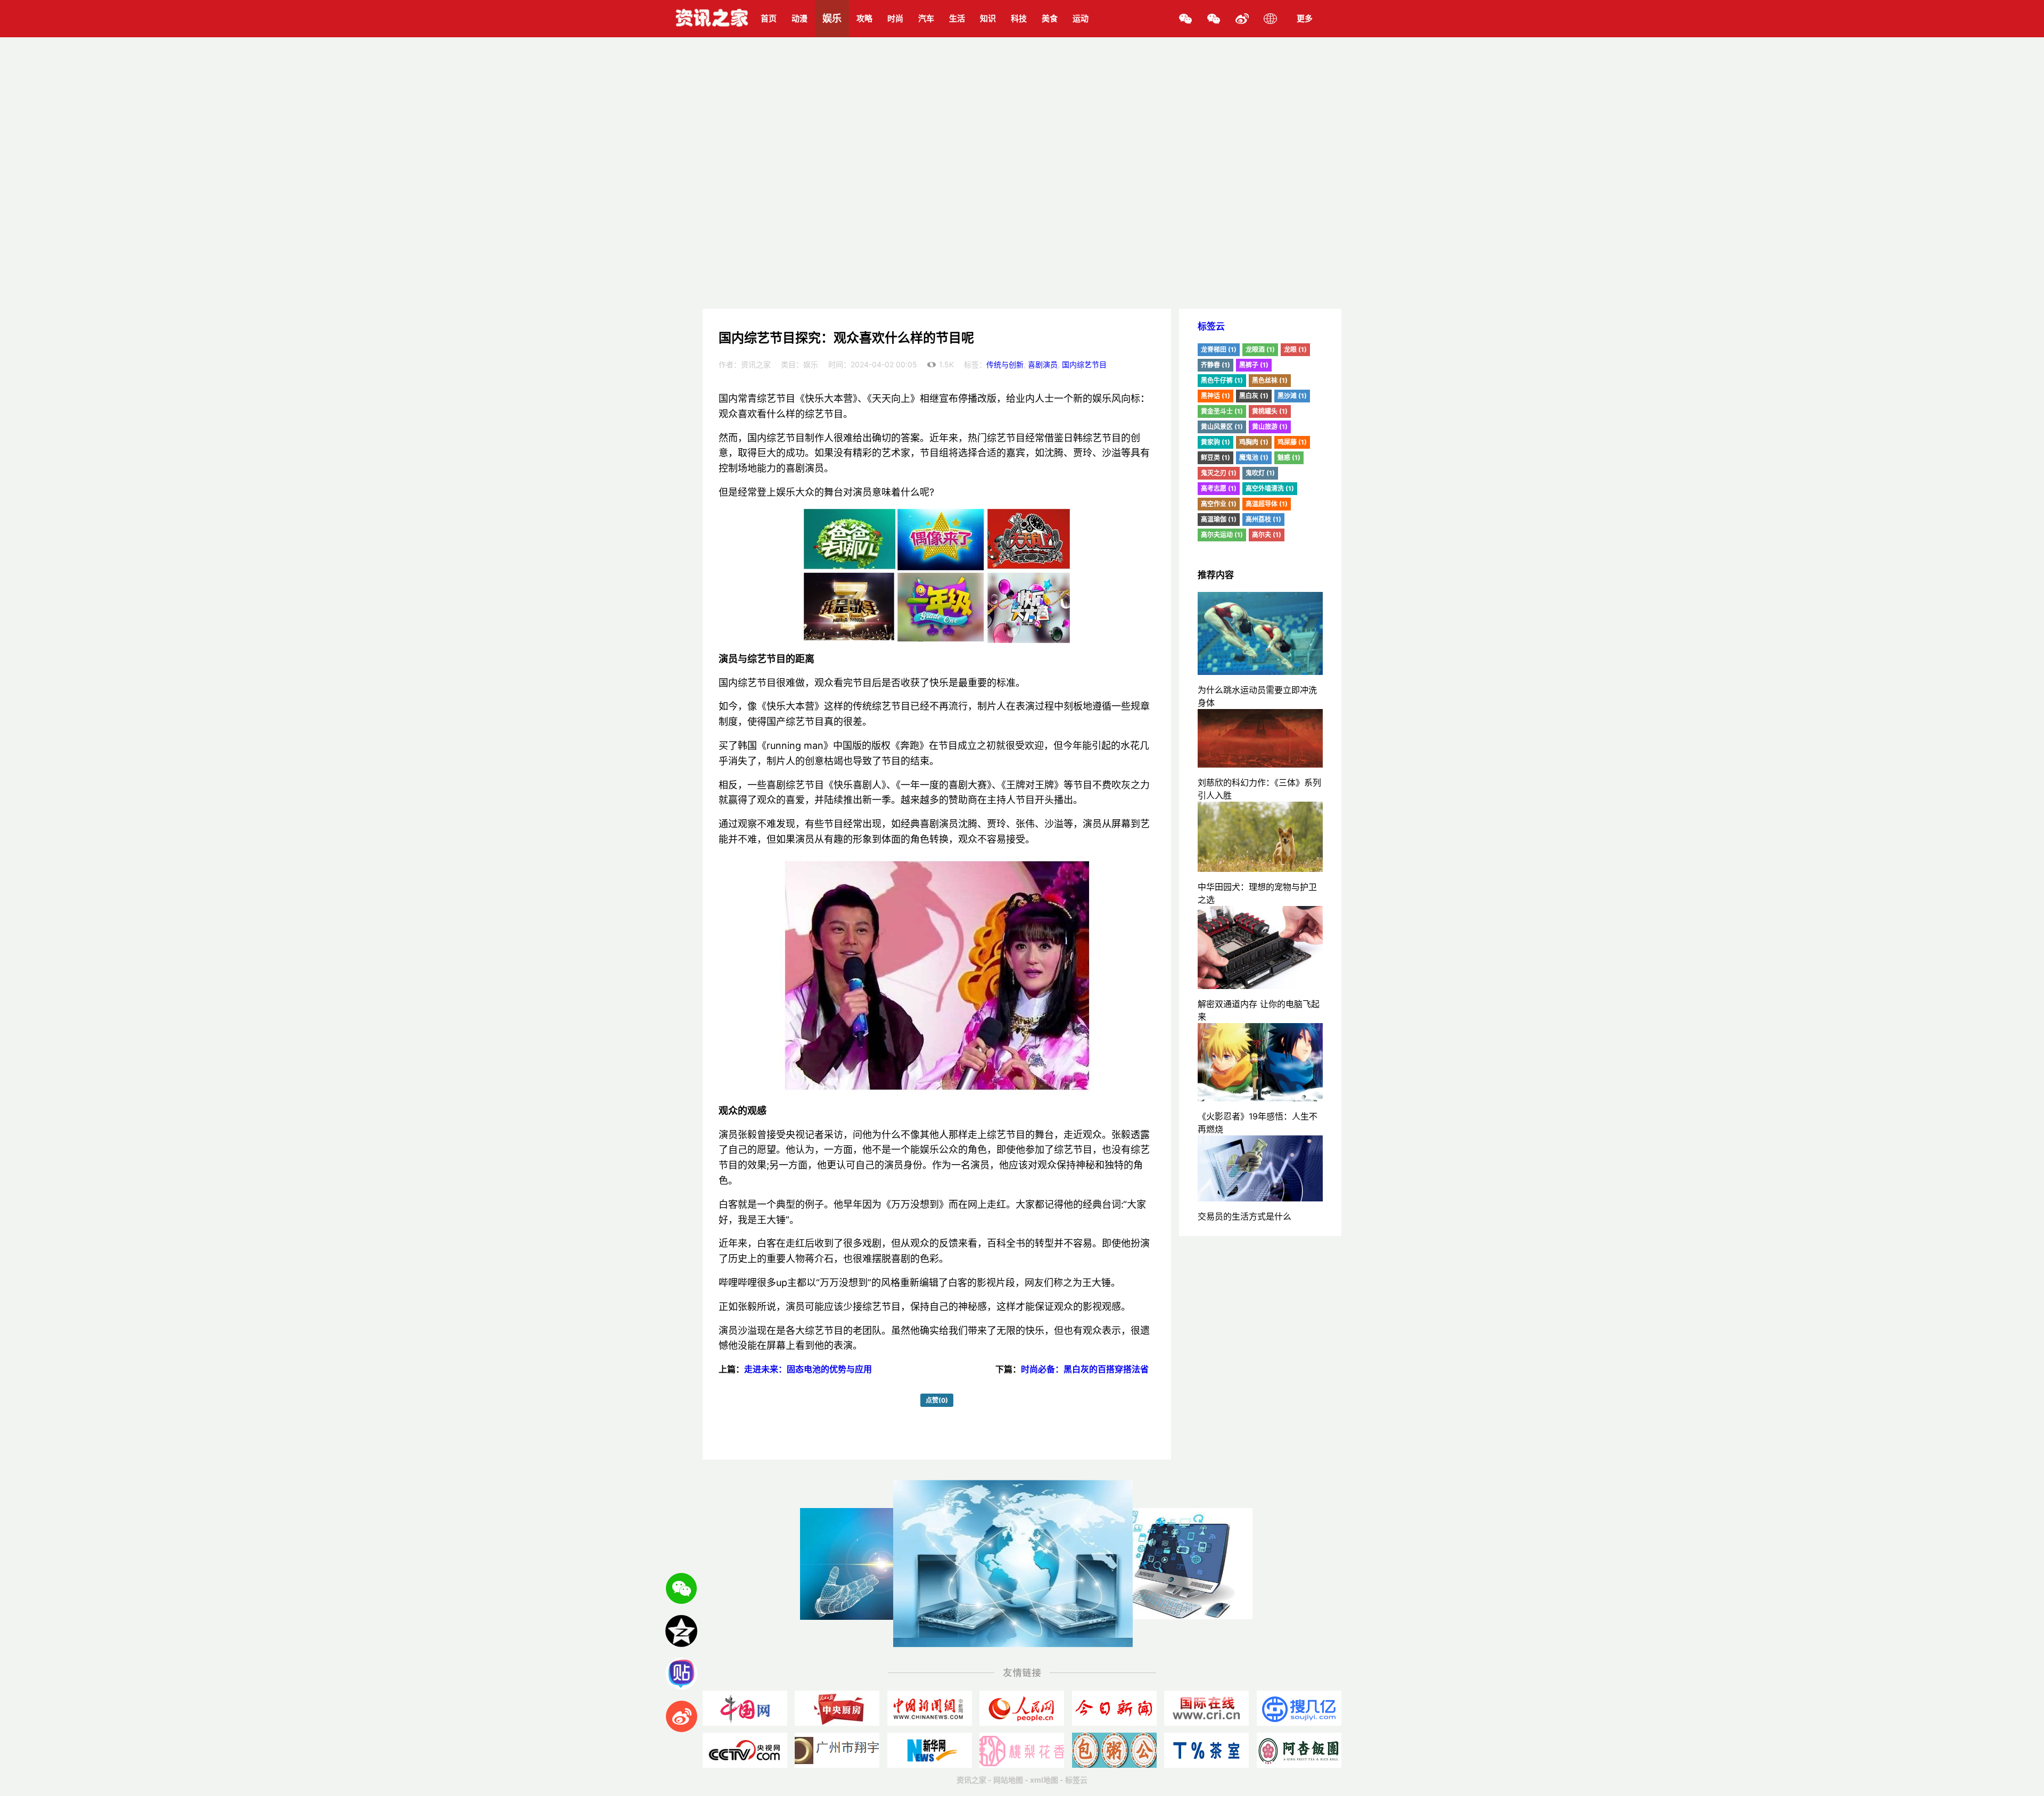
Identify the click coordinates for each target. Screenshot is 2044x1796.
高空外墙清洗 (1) (1270, 488)
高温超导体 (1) (1267, 504)
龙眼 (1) (1295, 349)
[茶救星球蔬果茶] (1206, 1750)
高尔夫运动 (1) (1222, 535)
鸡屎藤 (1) (1292, 442)
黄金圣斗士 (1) (1222, 411)
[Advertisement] (1022, 229)
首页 (769, 18)
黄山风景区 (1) (1222, 427)
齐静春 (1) (1215, 365)
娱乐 (832, 18)
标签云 (1211, 326)
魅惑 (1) (1289, 458)
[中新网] (930, 1708)
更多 (1305, 18)
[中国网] (745, 1708)
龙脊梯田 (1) (1219, 349)
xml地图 (1044, 1780)
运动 (1081, 18)
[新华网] (930, 1750)
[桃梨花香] (1022, 1750)
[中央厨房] (837, 1708)
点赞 (937, 1400)
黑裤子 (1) (1254, 365)
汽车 (926, 18)
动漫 (800, 18)
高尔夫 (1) (1267, 535)
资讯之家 (971, 1780)
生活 (957, 18)
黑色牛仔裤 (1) (1222, 380)
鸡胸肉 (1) (1254, 442)
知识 (988, 18)
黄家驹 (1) (1215, 442)
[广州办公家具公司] (837, 1750)
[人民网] (1022, 1708)
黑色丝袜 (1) (1270, 380)
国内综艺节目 (1084, 364)
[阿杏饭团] (1299, 1750)
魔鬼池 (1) (1254, 458)
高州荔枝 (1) (1263, 519)
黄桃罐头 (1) (1270, 411)
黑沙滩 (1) (1292, 396)
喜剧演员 (1043, 364)
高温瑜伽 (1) (1219, 519)
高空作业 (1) (1219, 504)
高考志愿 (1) (1219, 488)
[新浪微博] (1242, 19)
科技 (1019, 18)
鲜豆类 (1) (1215, 458)
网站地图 (1008, 1780)
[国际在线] (1206, 1708)
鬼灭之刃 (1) (1219, 473)
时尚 (895, 18)
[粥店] (1114, 1750)
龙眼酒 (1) (1260, 349)
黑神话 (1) (1215, 396)
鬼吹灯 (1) (1260, 473)
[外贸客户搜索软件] (1299, 1708)
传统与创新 (1005, 364)
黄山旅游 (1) (1270, 427)
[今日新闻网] (1114, 1708)
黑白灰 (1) (1254, 396)
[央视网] (745, 1750)
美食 (1050, 18)
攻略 (864, 18)
